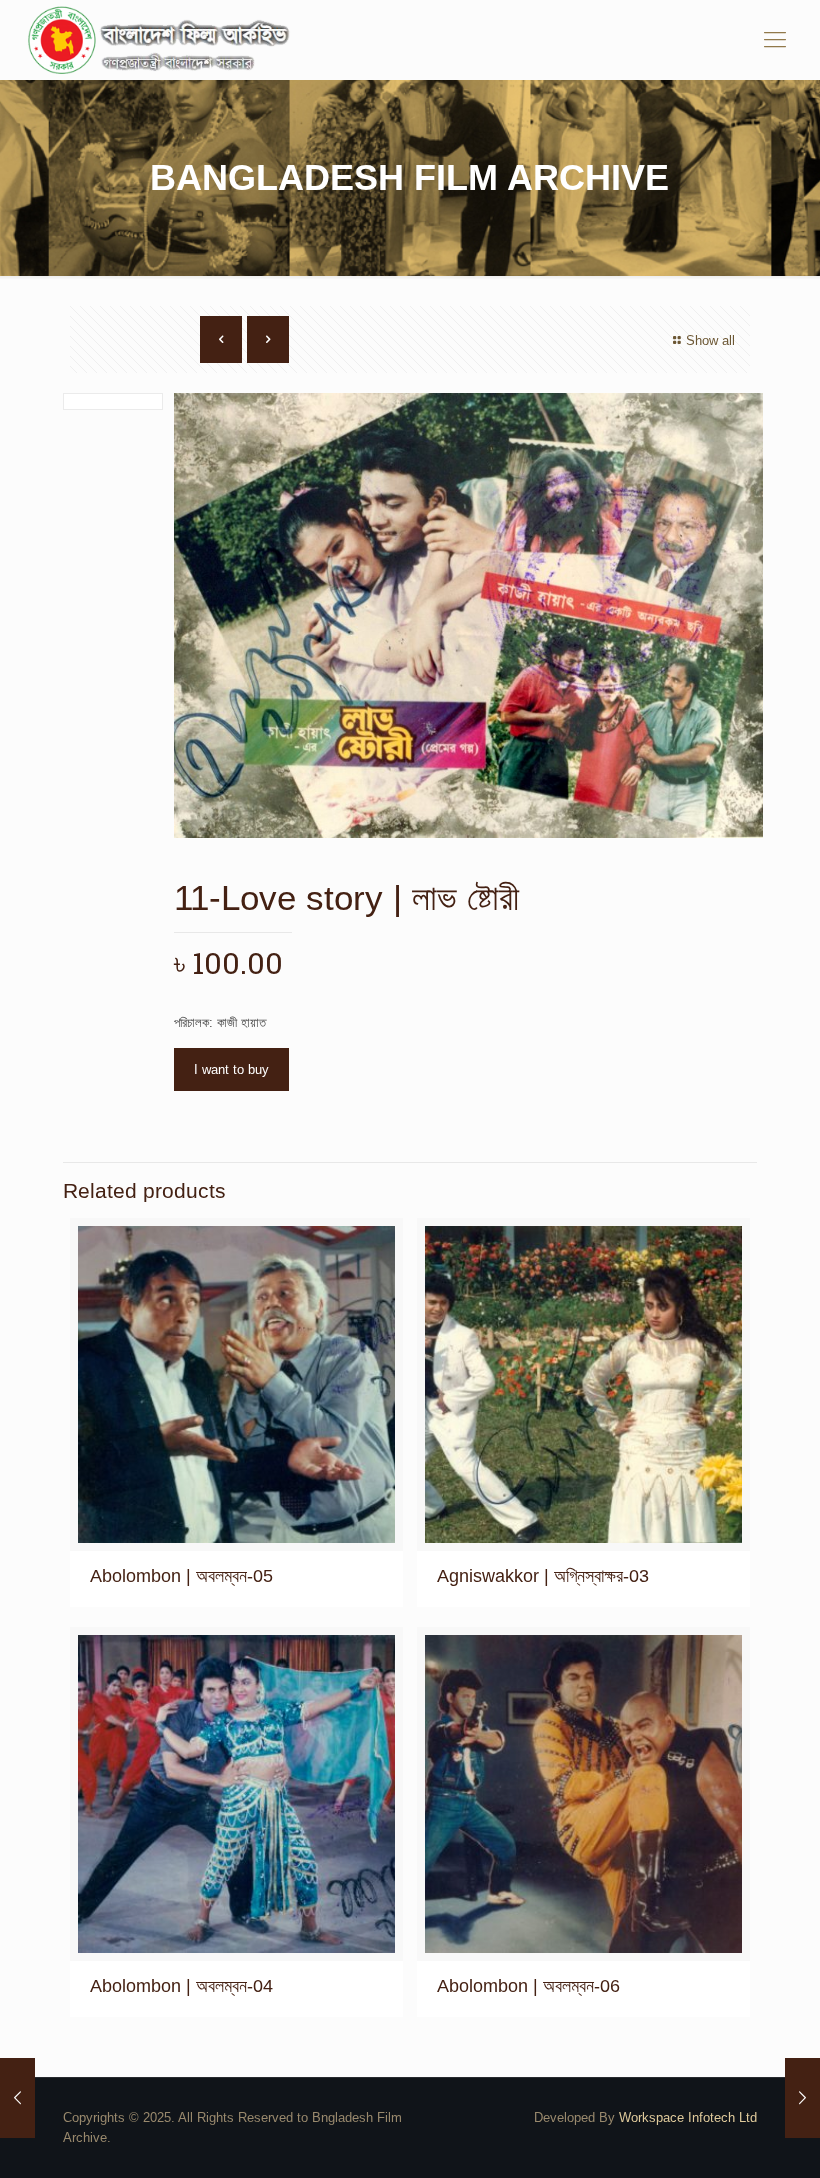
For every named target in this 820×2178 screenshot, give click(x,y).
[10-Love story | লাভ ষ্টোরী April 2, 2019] (17, 2098)
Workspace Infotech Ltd (688, 2117)
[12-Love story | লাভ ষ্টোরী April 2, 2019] (802, 2098)
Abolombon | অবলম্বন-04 (181, 1986)
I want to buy (231, 1069)
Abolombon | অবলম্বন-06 (528, 1986)
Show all (710, 340)
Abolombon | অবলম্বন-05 (181, 1576)
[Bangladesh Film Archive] (163, 40)
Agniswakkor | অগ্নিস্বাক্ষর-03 (543, 1576)
